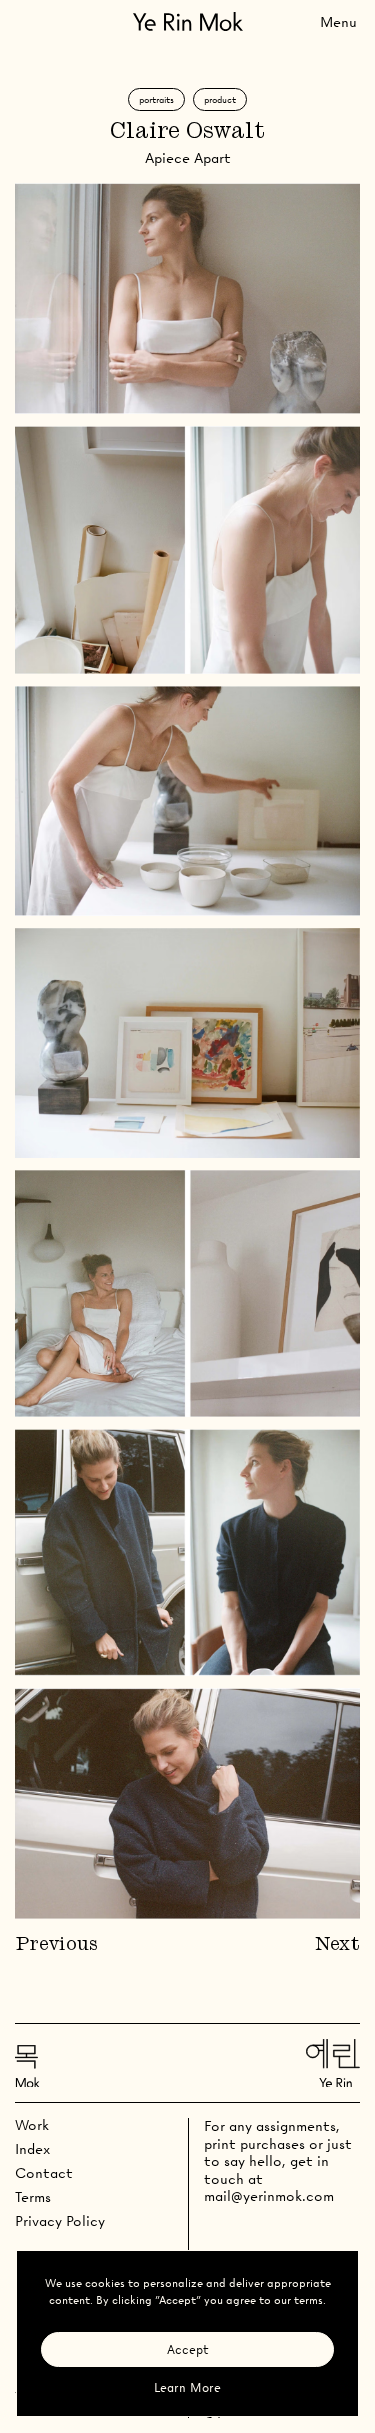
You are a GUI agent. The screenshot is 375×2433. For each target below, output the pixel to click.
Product (220, 99)
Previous (56, 1945)
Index (32, 2149)
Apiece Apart (188, 158)
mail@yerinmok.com (269, 2196)
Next (337, 1945)
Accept (188, 2349)
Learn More (187, 2387)
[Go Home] (188, 21)
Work (32, 2125)
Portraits (156, 99)
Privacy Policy (60, 2221)
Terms (33, 2197)
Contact (44, 2173)
